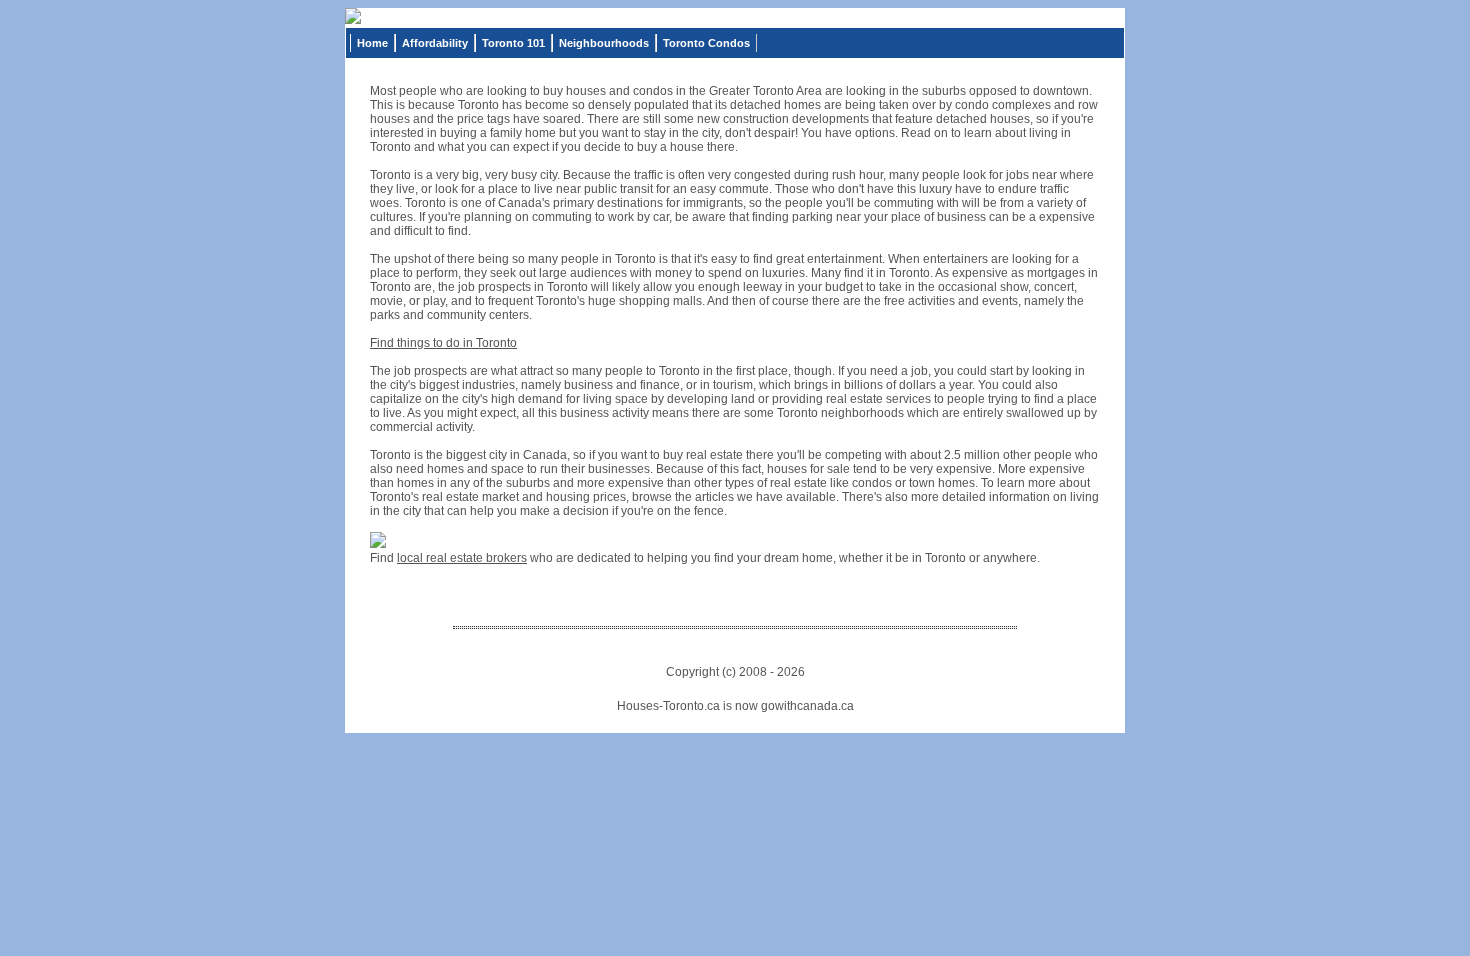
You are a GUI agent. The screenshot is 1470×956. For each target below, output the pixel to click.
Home (372, 43)
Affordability (435, 43)
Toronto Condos (706, 43)
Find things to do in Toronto (443, 343)
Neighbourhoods (604, 43)
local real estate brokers (462, 558)
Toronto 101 (513, 43)
